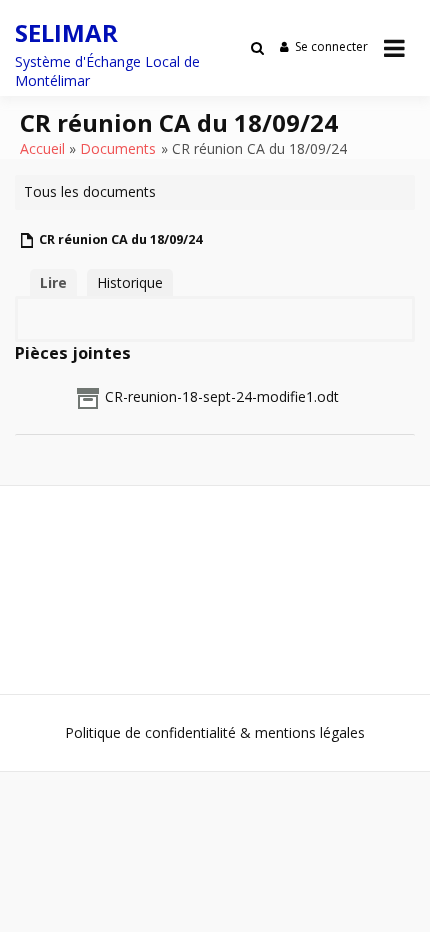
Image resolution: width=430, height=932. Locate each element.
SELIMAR (66, 32)
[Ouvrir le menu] (394, 48)
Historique (130, 282)
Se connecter (331, 46)
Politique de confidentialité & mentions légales (215, 732)
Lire (53, 282)
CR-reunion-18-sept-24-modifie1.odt (222, 396)
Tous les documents (90, 191)
